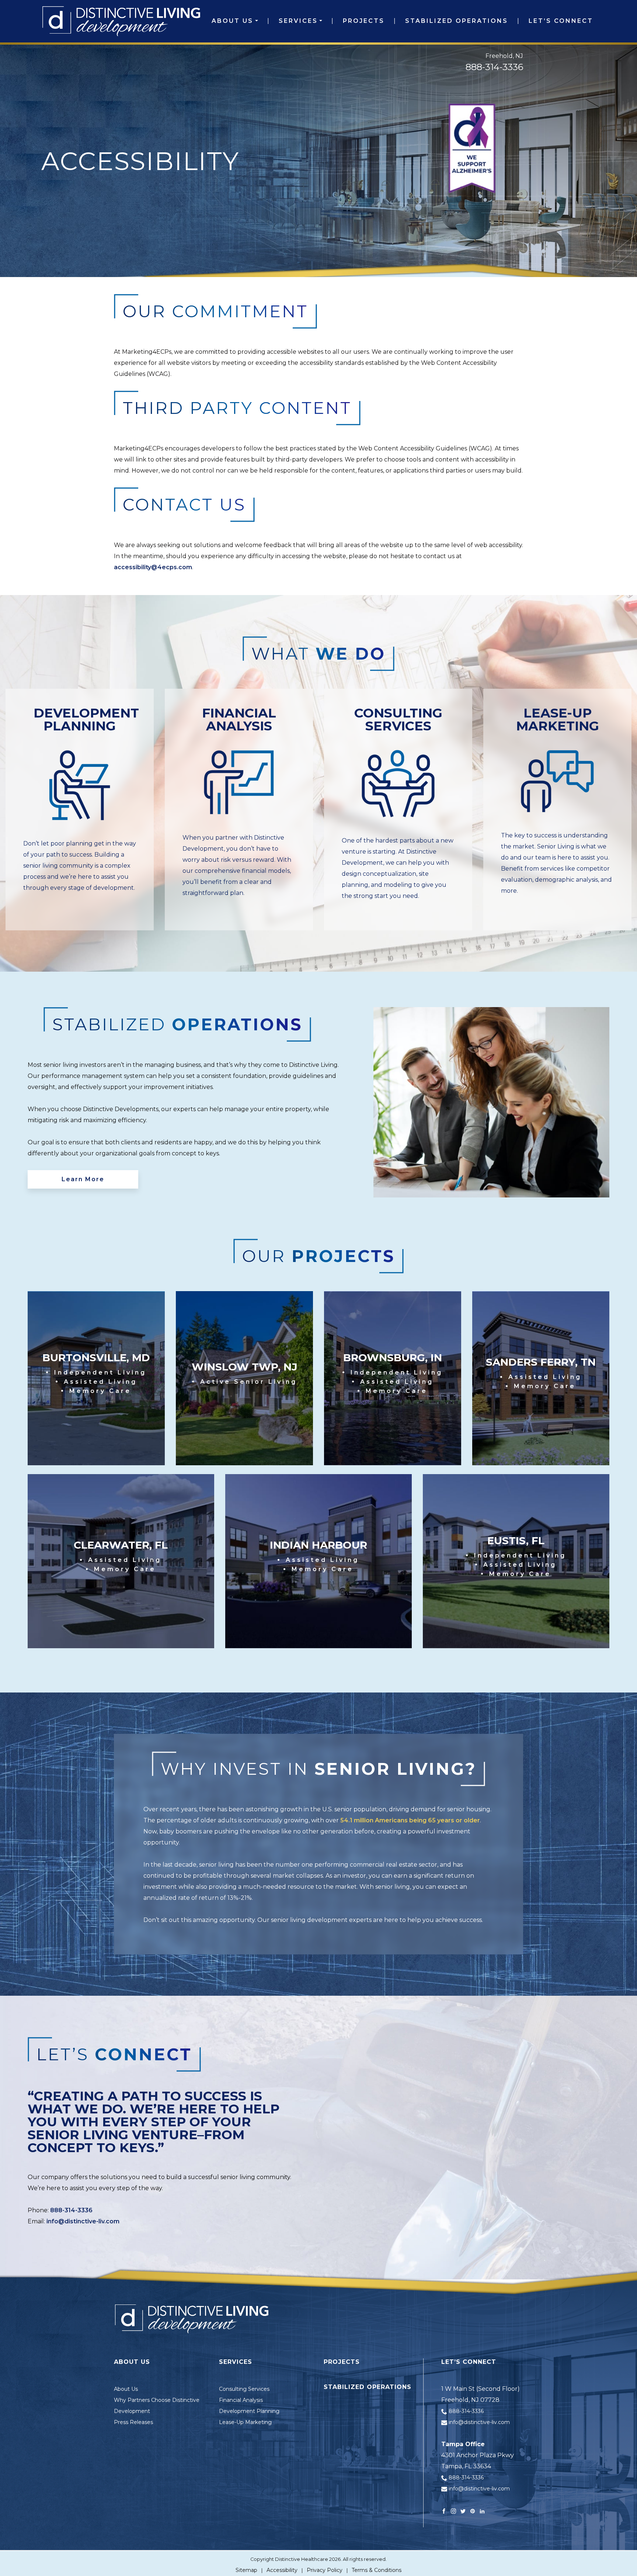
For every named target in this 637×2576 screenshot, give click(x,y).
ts (355, 2362)
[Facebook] (444, 2511)
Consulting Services (244, 2389)
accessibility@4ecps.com (153, 567)
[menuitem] (235, 21)
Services (298, 21)
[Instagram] (453, 2511)
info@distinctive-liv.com (83, 2221)
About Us (232, 21)
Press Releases (133, 2422)
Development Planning (249, 2411)
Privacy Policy (325, 2570)
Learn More (83, 1179)
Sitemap (246, 2570)
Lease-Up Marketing (245, 2422)
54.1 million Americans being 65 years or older (410, 1820)
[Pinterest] (473, 2511)
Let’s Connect (561, 21)
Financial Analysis (241, 2400)
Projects (364, 21)
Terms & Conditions (377, 2570)
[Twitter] (463, 2511)
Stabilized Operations (457, 21)
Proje (335, 2362)
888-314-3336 (494, 67)
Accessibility (282, 2570)
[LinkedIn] (482, 2511)
